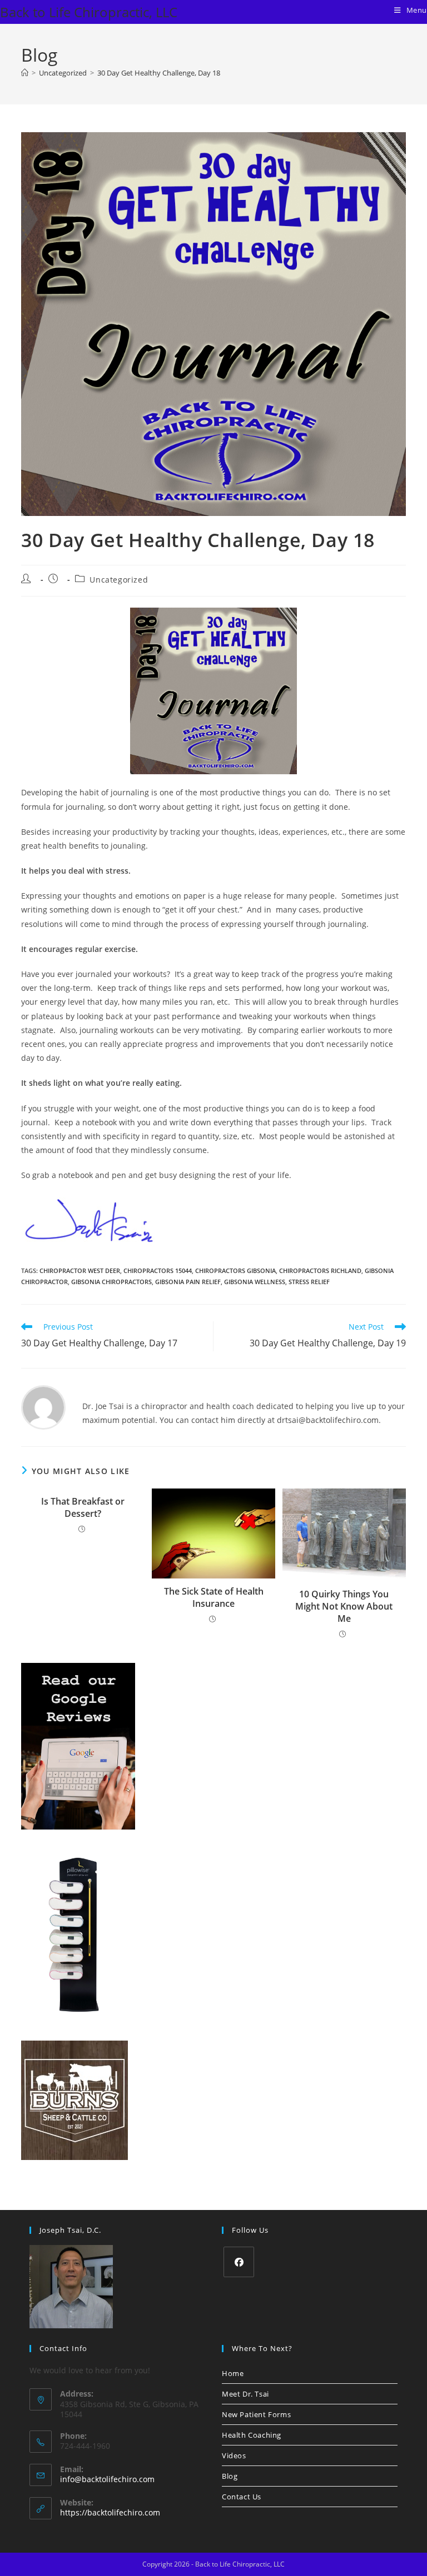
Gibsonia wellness (255, 1282)
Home (233, 2373)
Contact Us (242, 2497)
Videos (234, 2455)
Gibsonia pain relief (188, 1282)
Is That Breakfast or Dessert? (83, 1507)
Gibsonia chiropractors (111, 1282)
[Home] (25, 73)
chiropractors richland (320, 1271)
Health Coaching (252, 2435)
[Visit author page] (43, 1407)
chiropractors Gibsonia (235, 1271)
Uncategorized (119, 580)
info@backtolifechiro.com (107, 2479)
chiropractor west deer (80, 1271)
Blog (230, 2476)
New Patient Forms (256, 2414)
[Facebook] (239, 2262)
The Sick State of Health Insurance (214, 1597)
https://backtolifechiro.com (110, 2512)
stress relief (309, 1282)
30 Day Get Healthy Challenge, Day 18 (159, 73)
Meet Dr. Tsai (245, 2394)
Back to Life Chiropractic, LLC (89, 12)
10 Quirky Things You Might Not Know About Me (344, 1607)
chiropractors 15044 (158, 1271)
